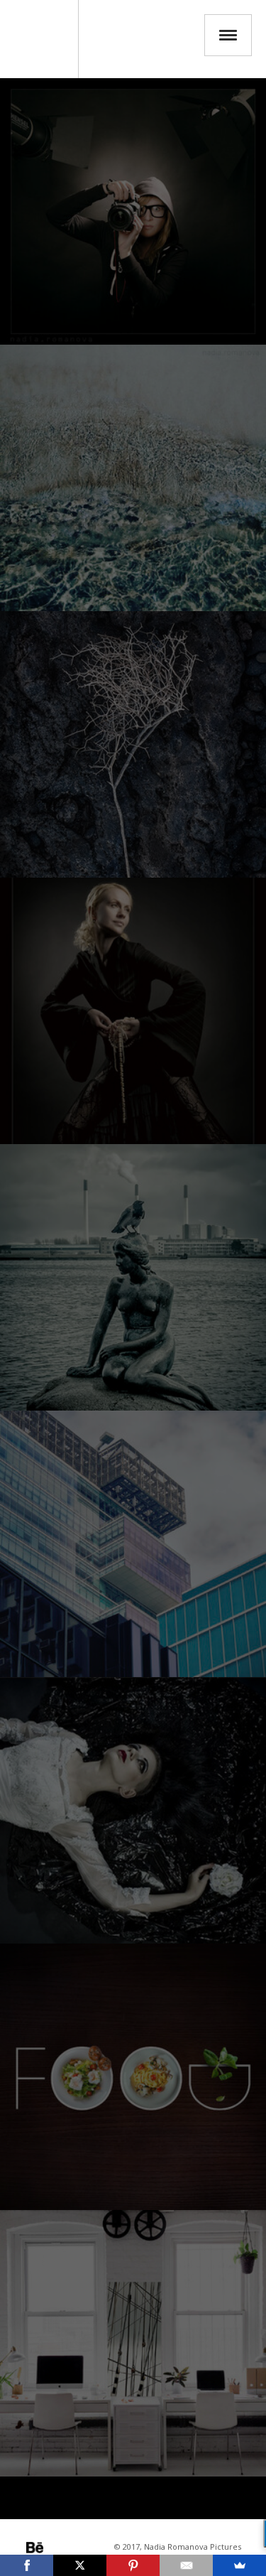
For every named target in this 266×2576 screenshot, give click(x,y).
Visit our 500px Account (35, 2548)
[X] (80, 2565)
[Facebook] (27, 2565)
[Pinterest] (133, 2565)
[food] (133, 2077)
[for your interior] (133, 2343)
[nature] (133, 744)
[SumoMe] (239, 2565)
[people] (133, 1011)
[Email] (186, 2565)
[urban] (133, 1544)
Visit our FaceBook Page (94, 2548)
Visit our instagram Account (55, 2548)
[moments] (133, 1277)
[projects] (133, 1810)
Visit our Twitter (74, 2548)
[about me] (133, 211)
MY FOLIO (39, 39)
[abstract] (133, 478)
